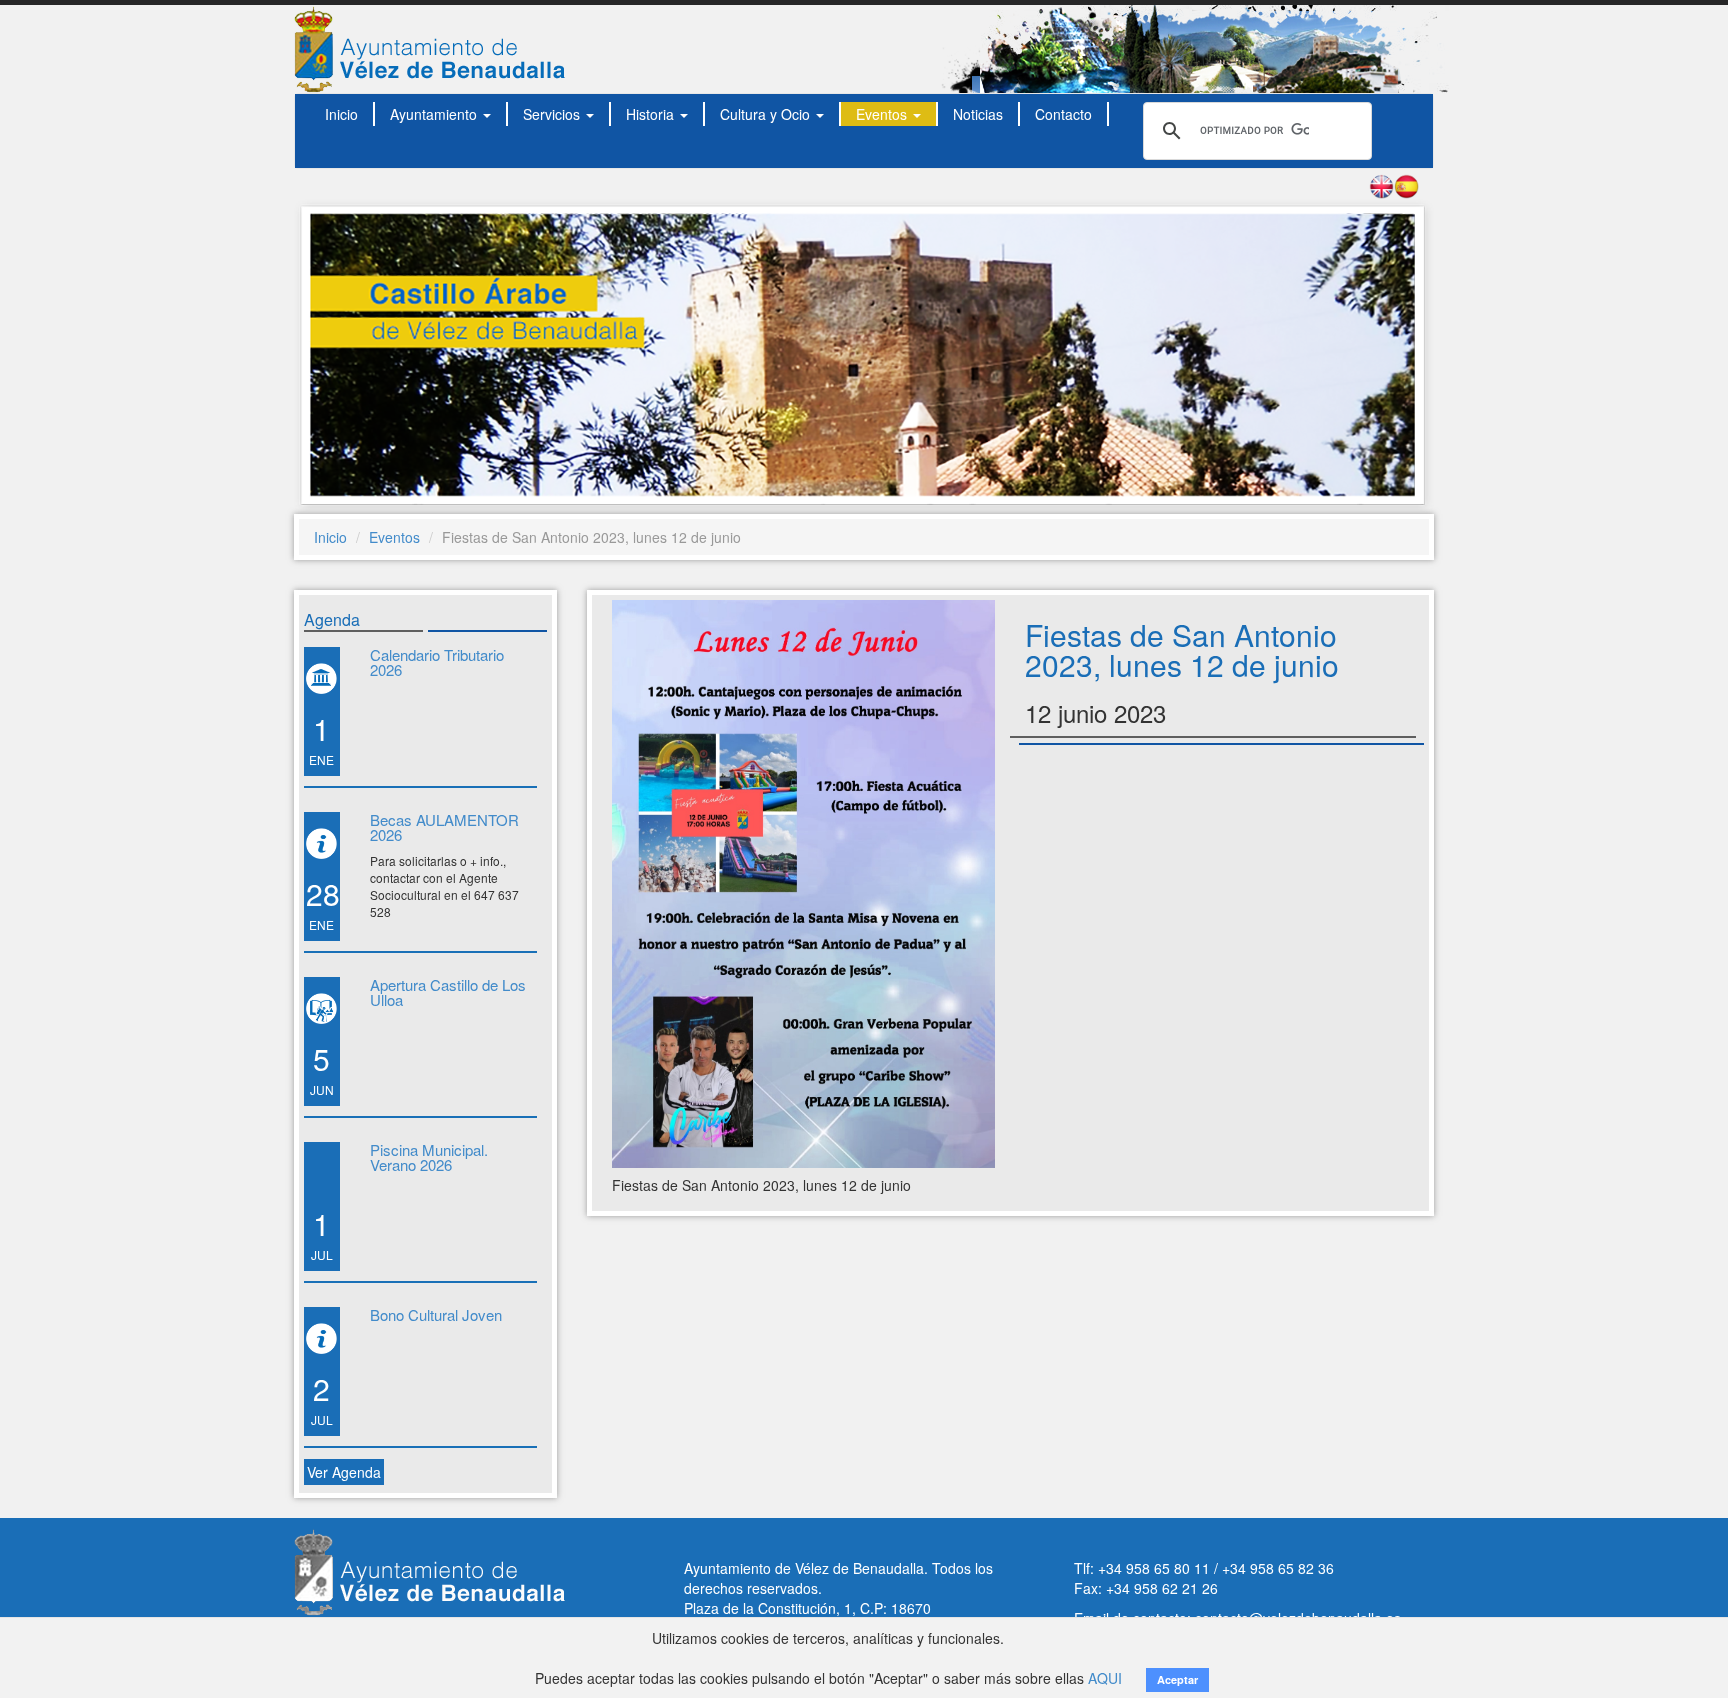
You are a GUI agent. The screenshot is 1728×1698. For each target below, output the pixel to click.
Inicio (341, 114)
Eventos (883, 114)
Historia (652, 114)
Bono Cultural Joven (436, 1314)
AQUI (1105, 1678)
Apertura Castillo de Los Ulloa (448, 992)
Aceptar (1177, 1679)
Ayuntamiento (435, 114)
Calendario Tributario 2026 (437, 662)
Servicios (553, 114)
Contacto (1063, 114)
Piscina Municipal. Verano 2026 (429, 1157)
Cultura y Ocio (767, 114)
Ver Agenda (344, 1472)
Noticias (978, 114)
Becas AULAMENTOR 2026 (444, 827)
